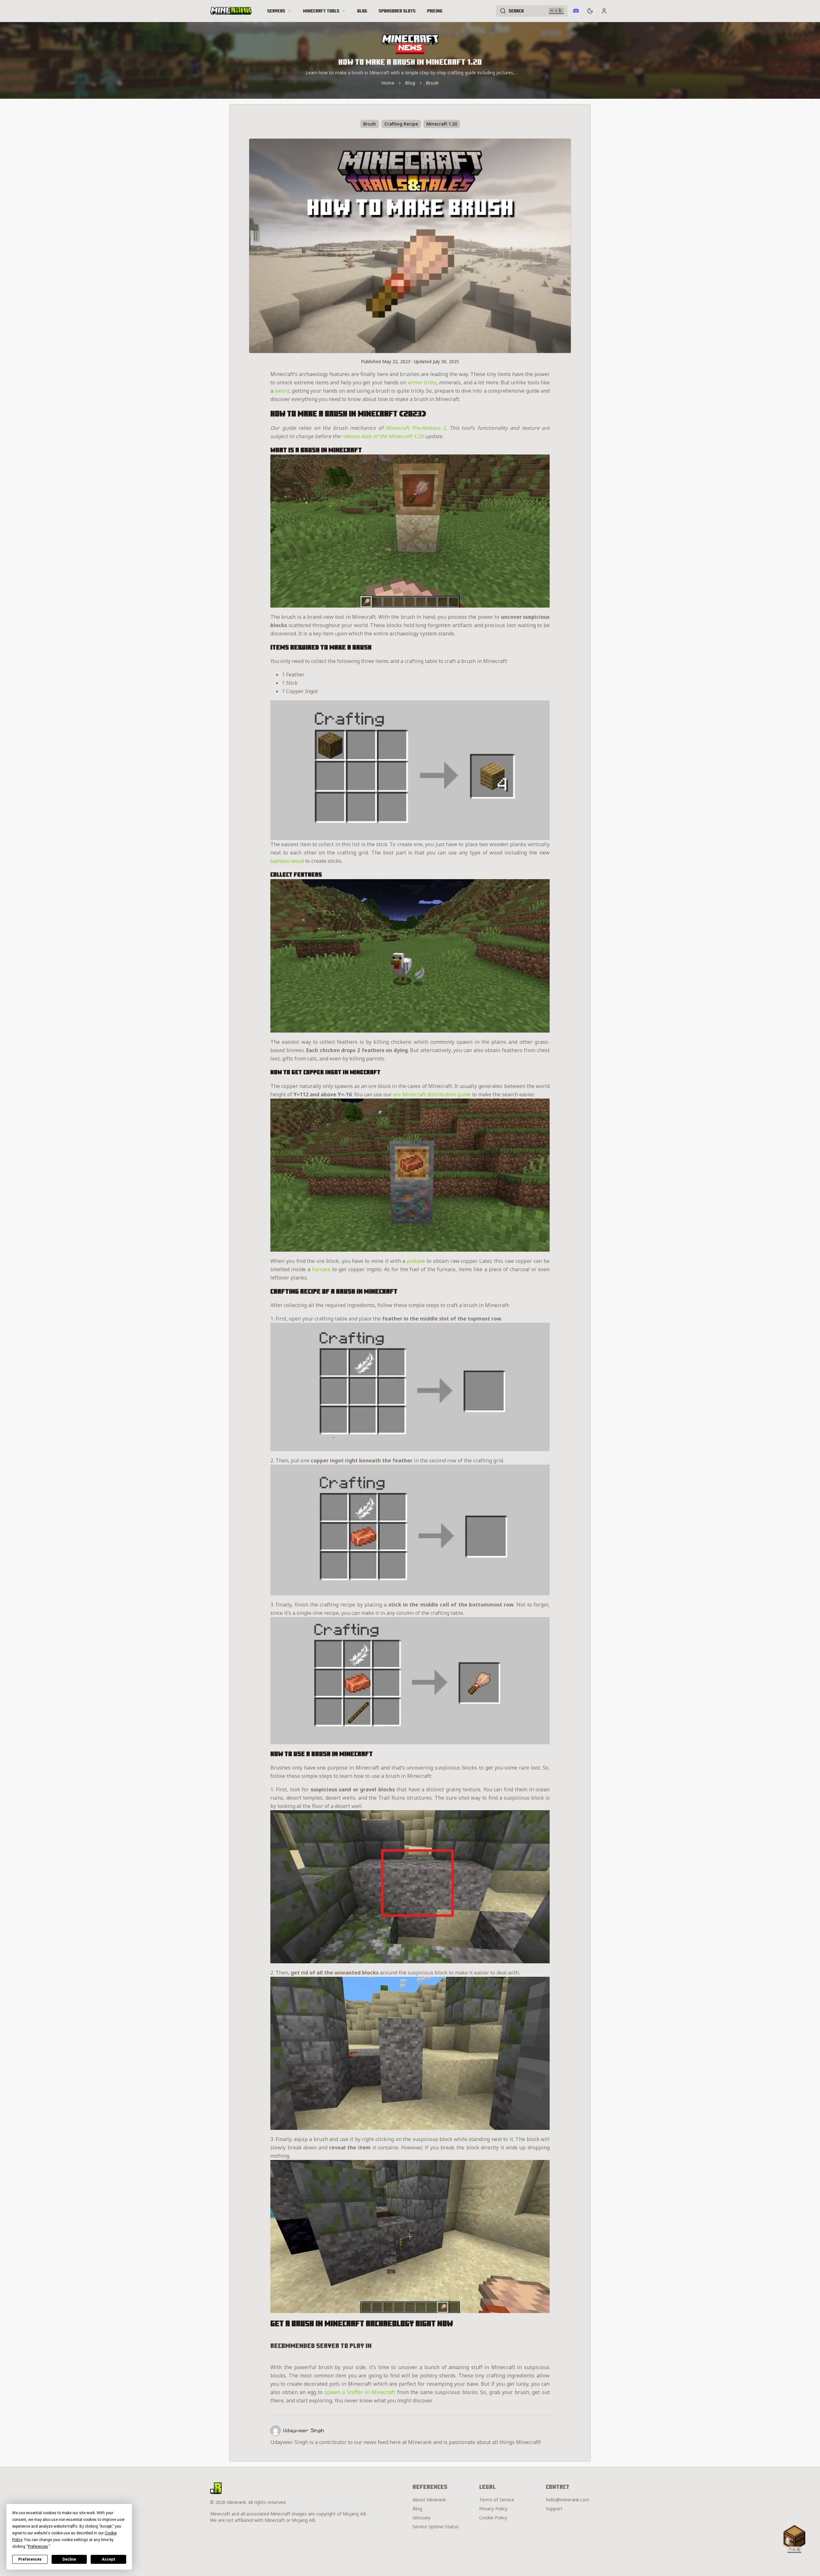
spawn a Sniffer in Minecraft (360, 2392)
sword (282, 391)
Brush (432, 83)
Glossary (422, 2518)
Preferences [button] (38, 2547)
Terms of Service (497, 2500)
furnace (321, 1269)
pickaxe (416, 1261)
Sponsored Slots (397, 11)
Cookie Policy (493, 2518)
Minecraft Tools (321, 11)
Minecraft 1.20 (442, 124)
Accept (109, 2559)
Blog (362, 11)
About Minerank (429, 2500)
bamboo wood (287, 861)
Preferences (30, 2559)
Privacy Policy (493, 2509)
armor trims (422, 382)
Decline (69, 2559)
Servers (276, 11)
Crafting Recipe (401, 124)
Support (554, 2509)
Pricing (435, 11)
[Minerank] (231, 11)
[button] (794, 2538)
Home (388, 83)
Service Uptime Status (436, 2527)
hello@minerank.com (568, 2500)
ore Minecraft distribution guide (432, 1094)
